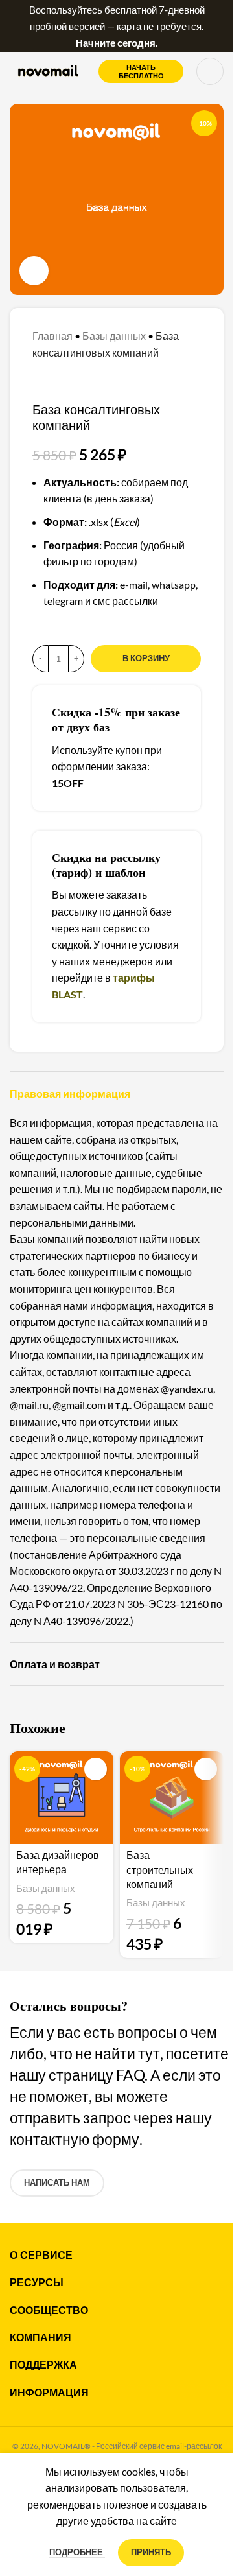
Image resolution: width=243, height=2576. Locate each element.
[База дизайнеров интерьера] (62, 1798)
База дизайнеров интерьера (58, 1862)
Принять (151, 2552)
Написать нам (57, 2182)
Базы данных (114, 336)
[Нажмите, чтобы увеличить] (34, 271)
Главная (52, 336)
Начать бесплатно (141, 71)
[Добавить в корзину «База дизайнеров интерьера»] (96, 1769)
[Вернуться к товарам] (56, 381)
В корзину (146, 658)
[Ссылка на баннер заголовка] (117, 26)
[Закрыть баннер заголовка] (217, 26)
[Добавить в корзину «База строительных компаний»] (206, 1769)
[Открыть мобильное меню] (210, 71)
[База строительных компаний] (172, 1798)
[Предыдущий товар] (40, 381)
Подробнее (77, 2552)
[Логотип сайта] (48, 70)
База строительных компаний (160, 1870)
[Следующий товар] (71, 381)
